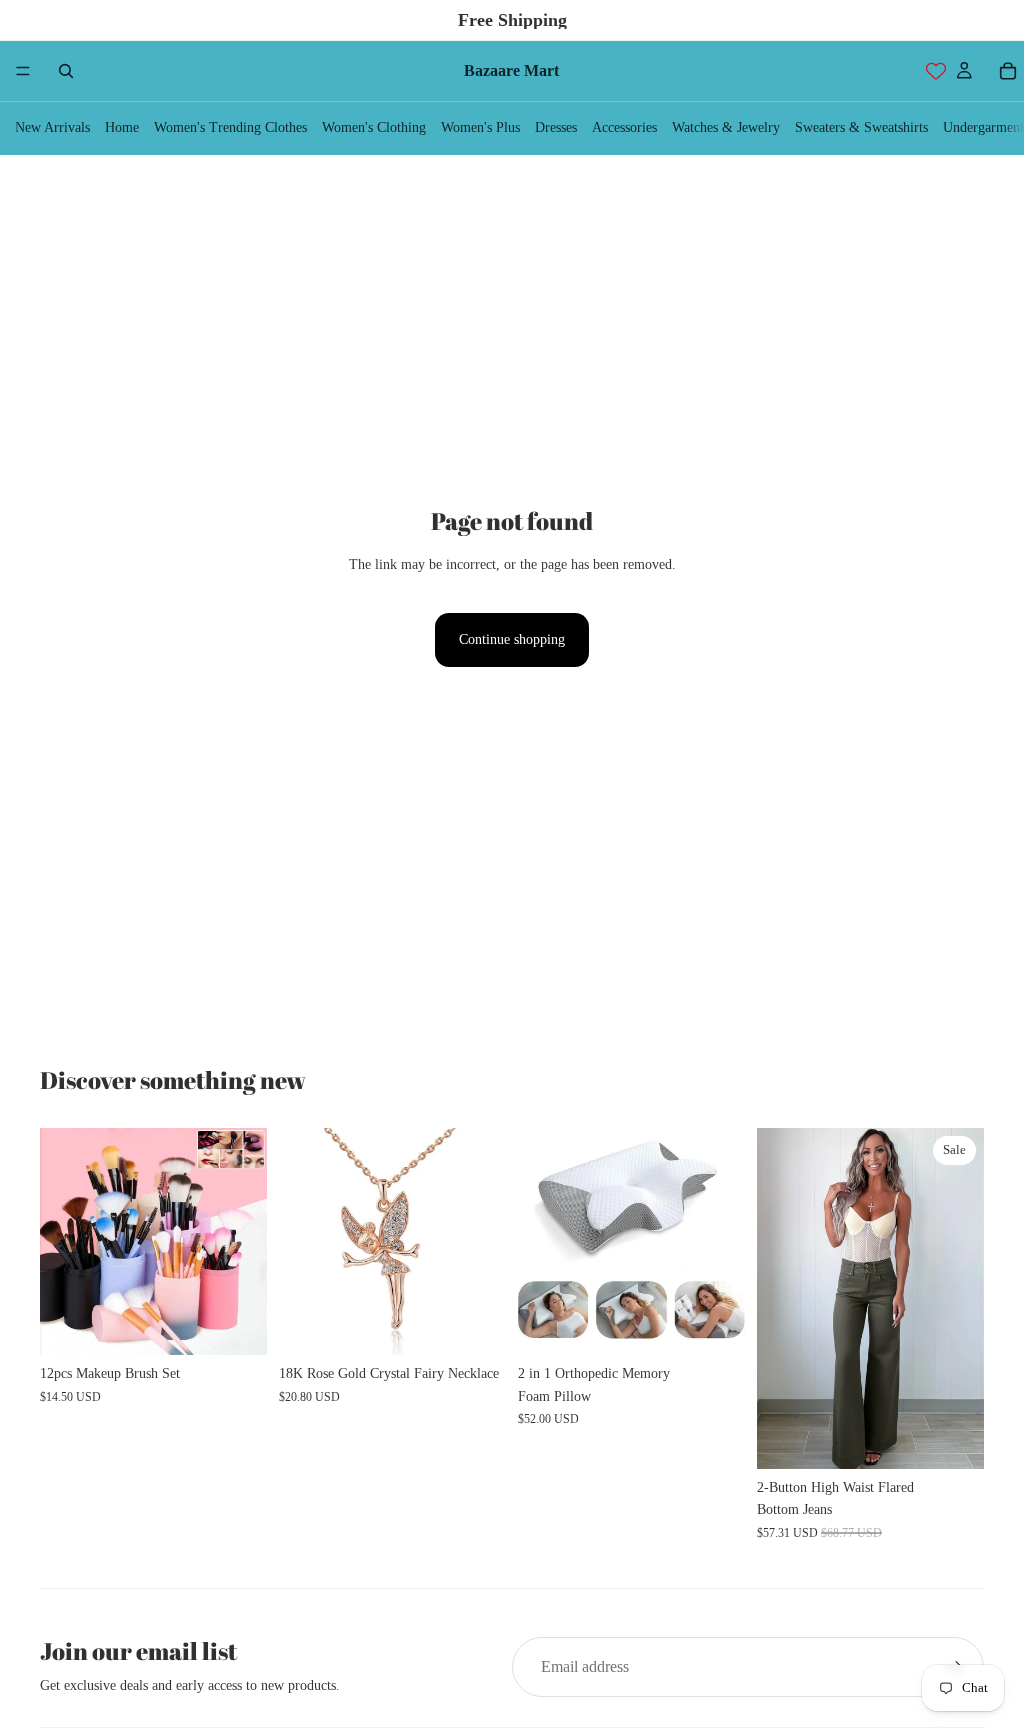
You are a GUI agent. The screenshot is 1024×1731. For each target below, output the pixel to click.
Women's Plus (480, 127)
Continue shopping (512, 639)
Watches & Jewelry (726, 127)
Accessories (624, 127)
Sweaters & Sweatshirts (861, 127)
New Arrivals (52, 127)
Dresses (556, 127)
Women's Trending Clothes (230, 127)
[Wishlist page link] (936, 71)
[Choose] (236, 1324)
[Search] (66, 71)
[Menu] (23, 71)
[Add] (475, 1324)
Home (122, 127)
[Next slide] (245, 1242)
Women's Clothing (374, 127)
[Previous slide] (62, 1242)
